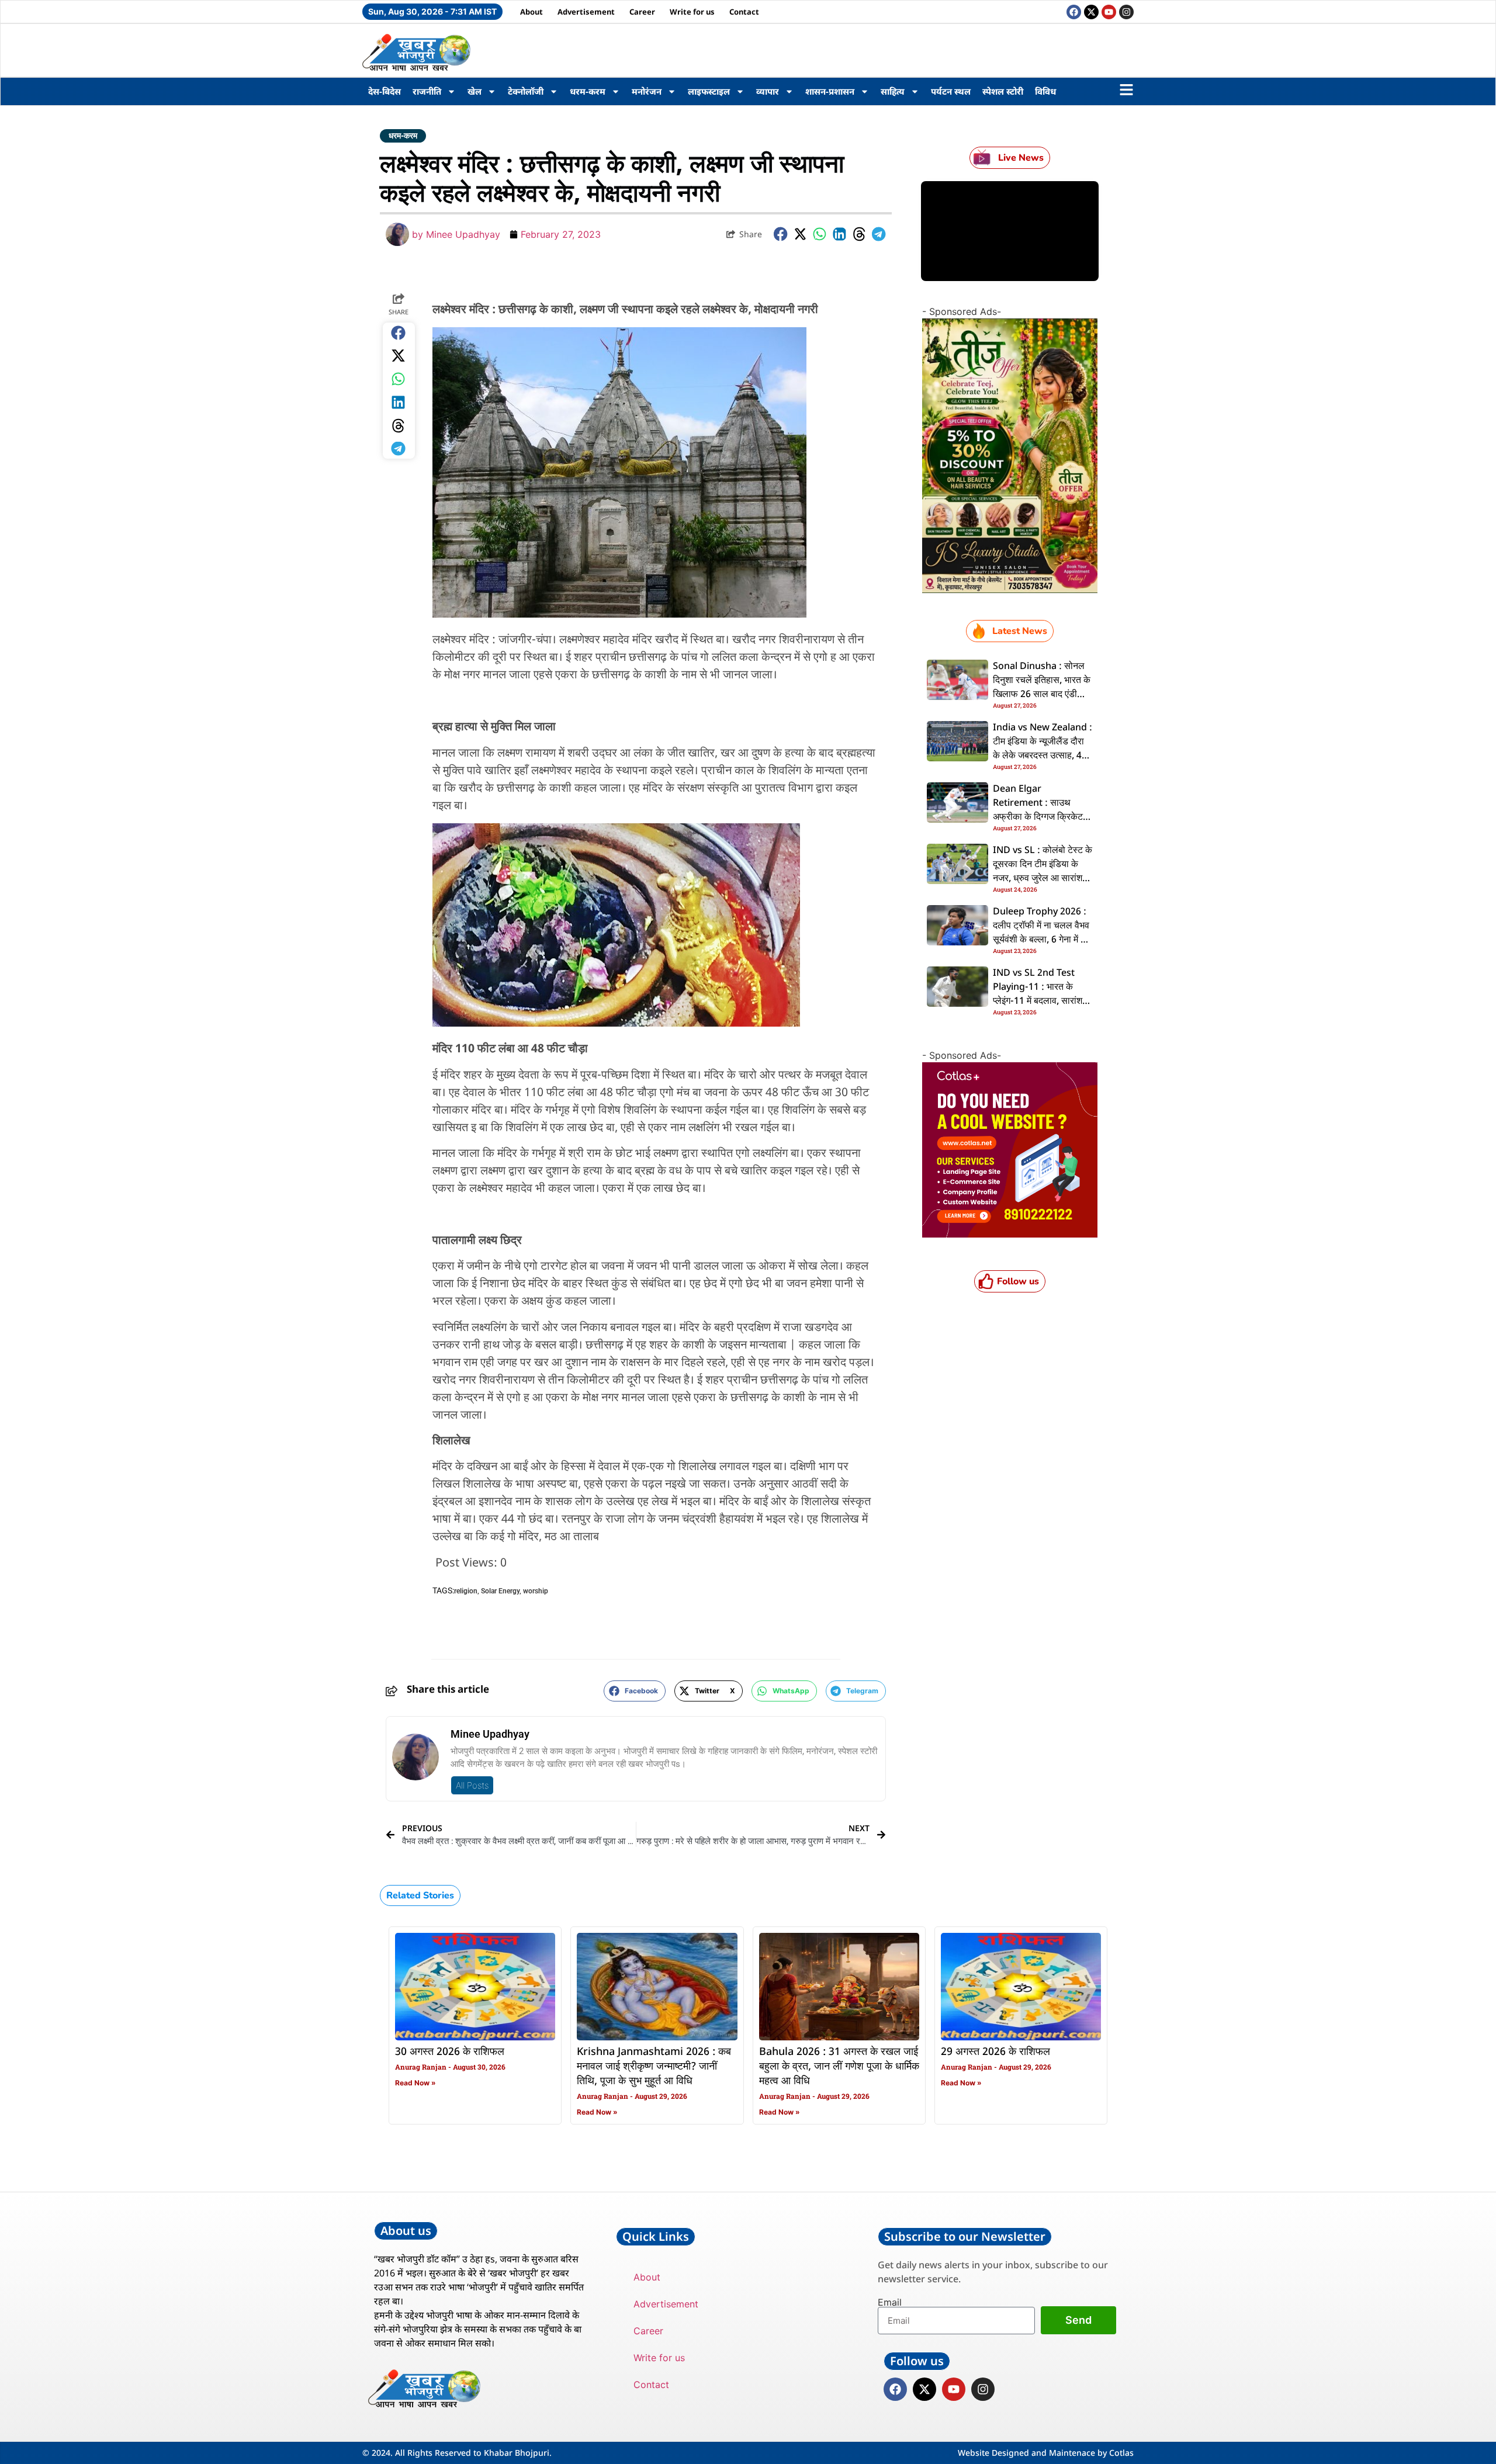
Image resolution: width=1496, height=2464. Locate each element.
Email (890, 2302)
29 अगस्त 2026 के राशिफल (995, 2052)
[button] (781, 234)
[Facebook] (1074, 12)
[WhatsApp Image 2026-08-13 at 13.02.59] (1010, 590)
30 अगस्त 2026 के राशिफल (450, 2052)
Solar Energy (500, 1591)
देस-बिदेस (385, 91)
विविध (1045, 91)
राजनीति (427, 91)
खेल (475, 91)
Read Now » (415, 2083)
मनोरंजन (647, 91)
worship (536, 1591)
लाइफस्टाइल (709, 91)
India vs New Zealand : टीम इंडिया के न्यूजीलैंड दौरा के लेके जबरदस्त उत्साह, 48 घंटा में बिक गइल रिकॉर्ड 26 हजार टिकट (1043, 756)
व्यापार (768, 91)
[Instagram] (1126, 12)
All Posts (472, 1785)
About (531, 12)
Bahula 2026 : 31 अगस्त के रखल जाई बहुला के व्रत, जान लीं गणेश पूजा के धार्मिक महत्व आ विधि (839, 2067)
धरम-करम (588, 91)
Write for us (692, 12)
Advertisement (586, 12)
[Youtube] (1109, 12)
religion (466, 1591)
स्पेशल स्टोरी (1003, 91)
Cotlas (1121, 2453)
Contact (744, 12)
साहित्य (893, 91)
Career (642, 12)
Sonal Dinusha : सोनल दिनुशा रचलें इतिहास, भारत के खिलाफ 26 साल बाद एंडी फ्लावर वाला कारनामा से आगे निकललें (1042, 695)
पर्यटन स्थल (951, 91)
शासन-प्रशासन (830, 91)
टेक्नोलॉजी (526, 91)
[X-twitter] (1091, 12)
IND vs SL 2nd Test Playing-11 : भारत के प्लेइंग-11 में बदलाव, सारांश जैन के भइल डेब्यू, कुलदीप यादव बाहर (1038, 1001)
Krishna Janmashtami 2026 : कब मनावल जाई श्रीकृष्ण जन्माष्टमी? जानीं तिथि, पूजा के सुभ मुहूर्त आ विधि (654, 2067)
